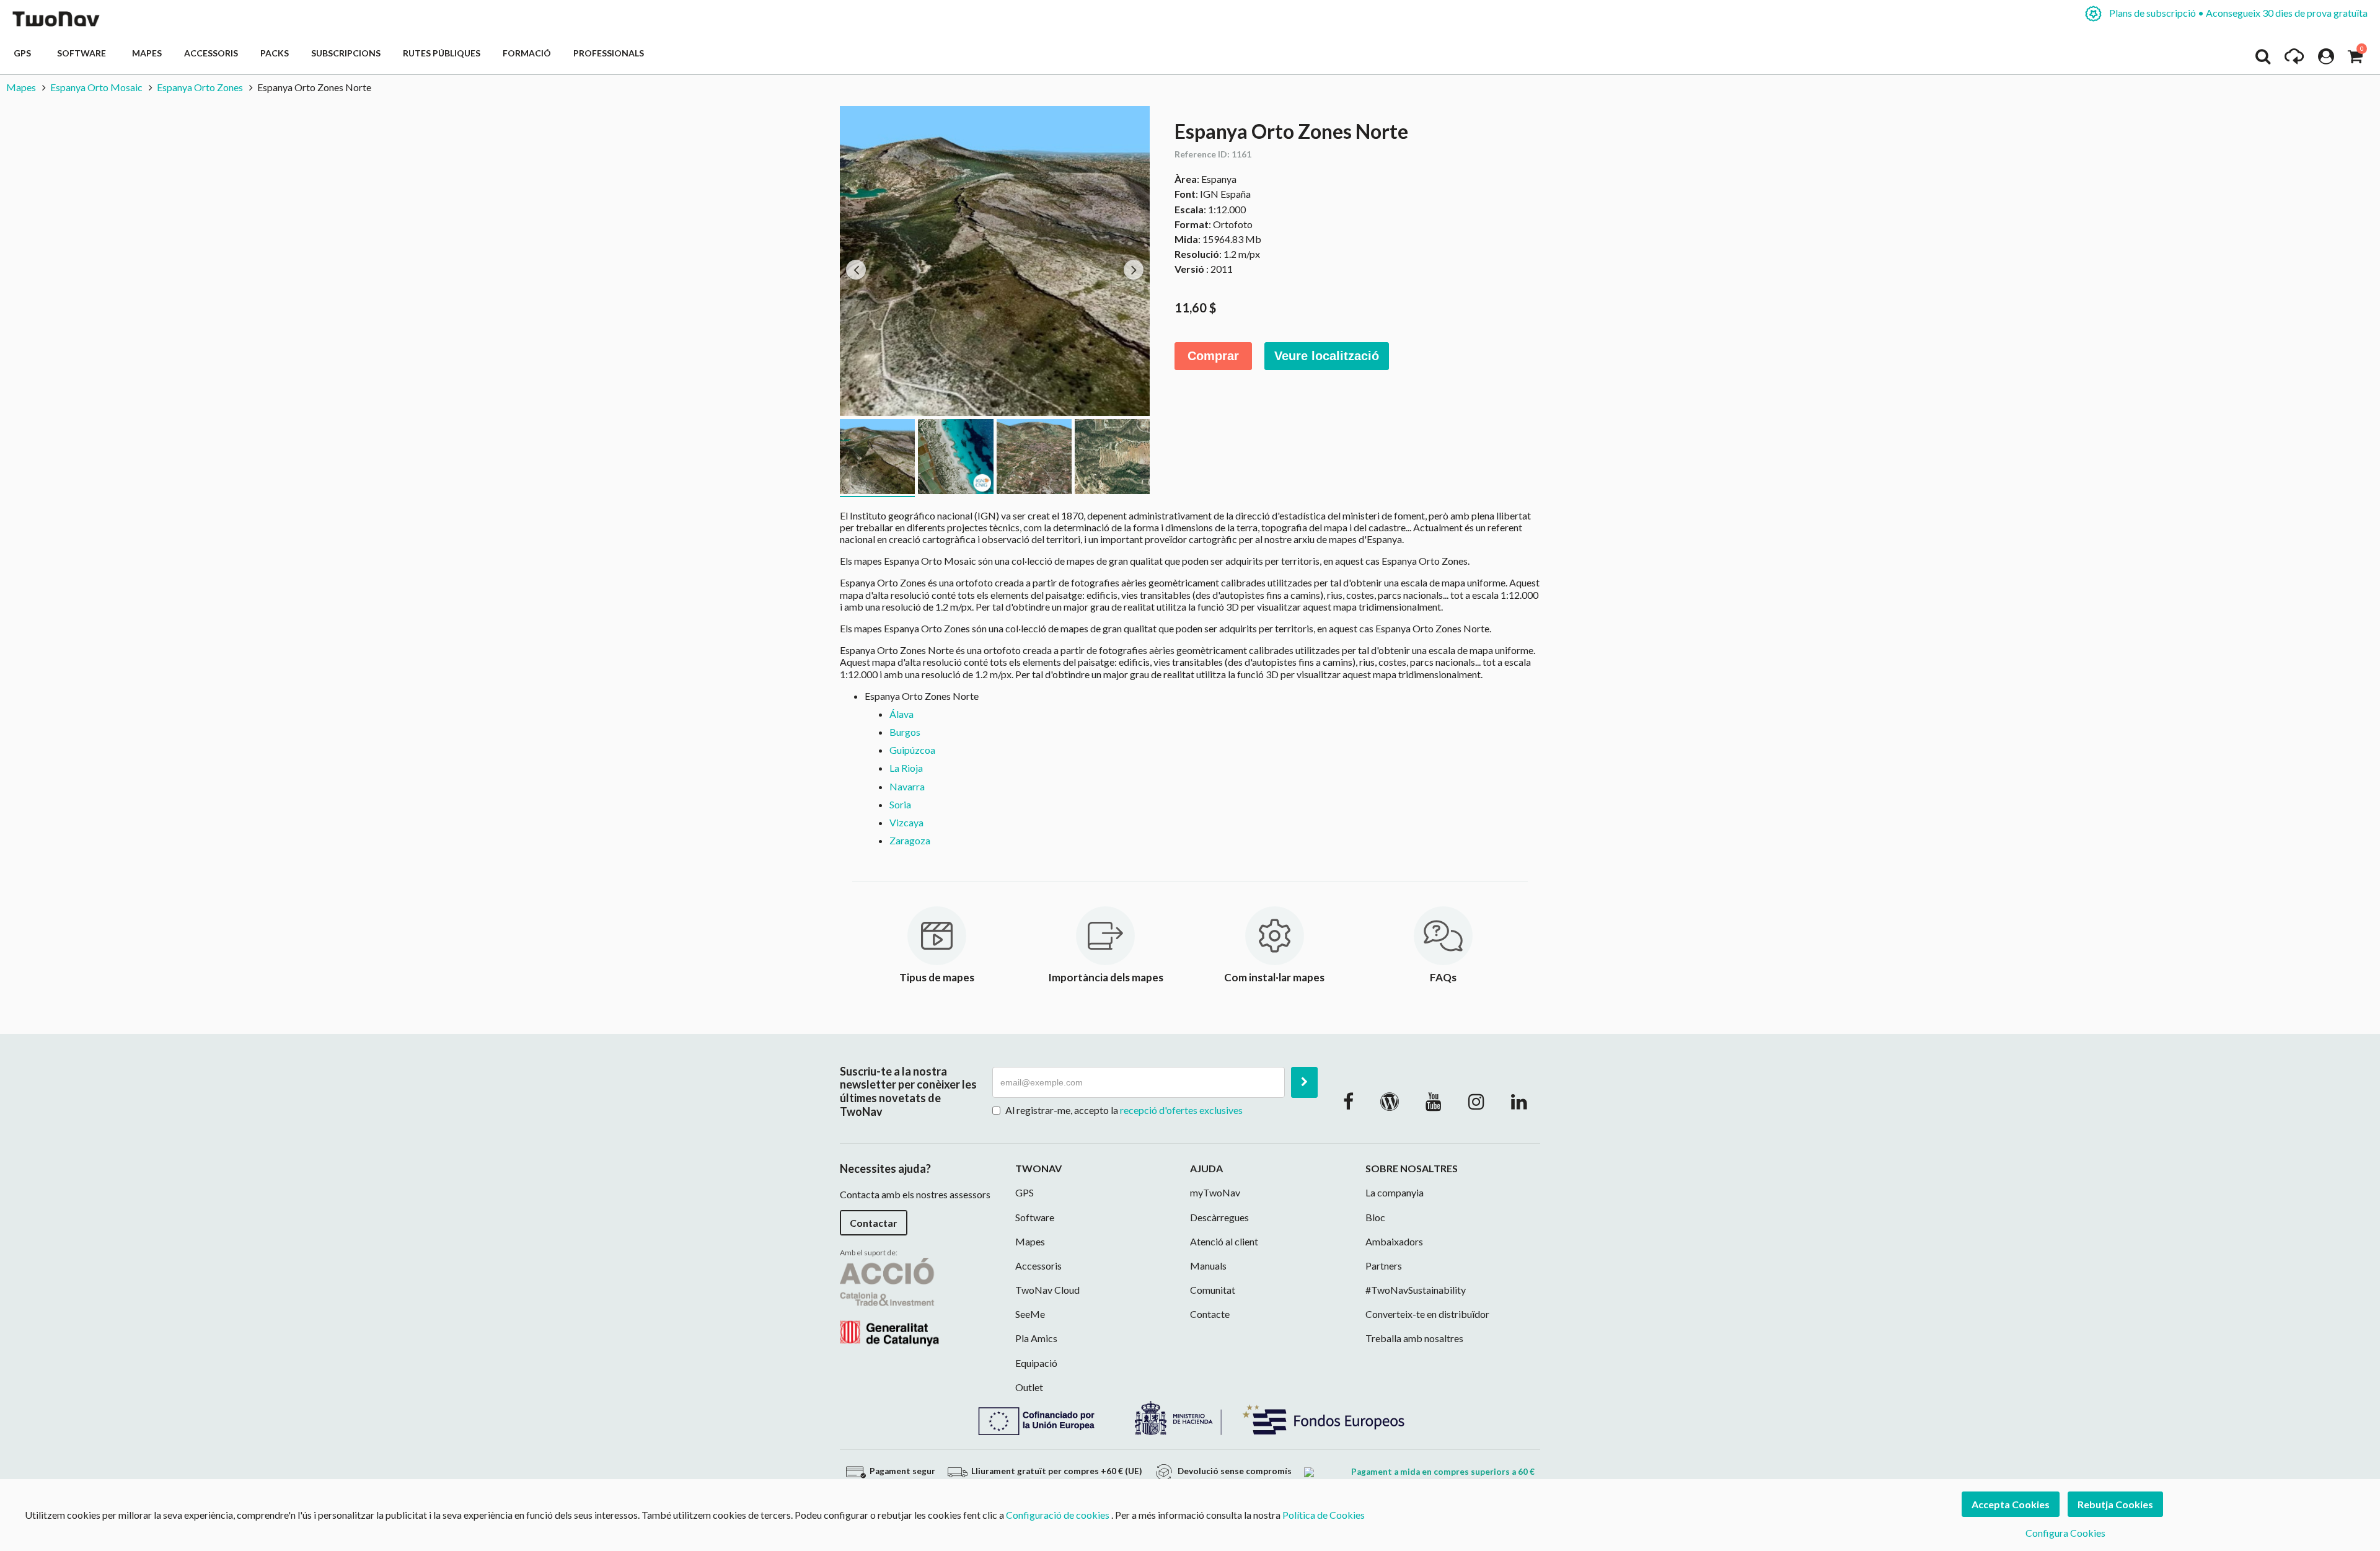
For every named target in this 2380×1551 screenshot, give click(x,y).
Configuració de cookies (1058, 1515)
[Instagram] (1476, 1101)
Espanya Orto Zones (200, 87)
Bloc (1375, 1217)
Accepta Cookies (2011, 1504)
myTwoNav (1215, 1192)
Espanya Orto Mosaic (96, 87)
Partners (1384, 1266)
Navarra (907, 786)
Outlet (1029, 1387)
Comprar (1213, 356)
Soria (900, 804)
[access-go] (2294, 60)
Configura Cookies (2065, 1533)
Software (83, 53)
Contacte (1210, 1314)
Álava (901, 714)
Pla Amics (1036, 1338)
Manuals (1208, 1266)
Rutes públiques (442, 53)
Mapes (147, 53)
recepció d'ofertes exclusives (1181, 1110)
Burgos (905, 732)
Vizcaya (906, 822)
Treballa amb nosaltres (1414, 1338)
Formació (527, 53)
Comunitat (1213, 1290)
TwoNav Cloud (1047, 1290)
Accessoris (211, 53)
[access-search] (2263, 60)
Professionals (609, 53)
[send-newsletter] (1304, 1082)
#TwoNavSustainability (1416, 1290)
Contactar (874, 1223)
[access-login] (2326, 60)
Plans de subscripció (2237, 13)
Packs (275, 53)
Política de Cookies (1324, 1515)
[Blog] (1390, 1101)
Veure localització (1327, 356)
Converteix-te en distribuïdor (1427, 1314)
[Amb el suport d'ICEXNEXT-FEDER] (1190, 1417)
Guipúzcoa (912, 750)
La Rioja (906, 768)
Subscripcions (346, 53)
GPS (24, 53)
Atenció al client (1224, 1241)
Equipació (1036, 1363)
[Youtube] (1434, 1101)
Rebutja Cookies (2115, 1504)
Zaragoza (910, 840)
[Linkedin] (1519, 1101)
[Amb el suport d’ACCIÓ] (889, 1300)
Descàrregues (1219, 1217)
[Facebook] (1348, 1101)
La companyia (1395, 1192)
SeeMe (1030, 1314)
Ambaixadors (1394, 1241)
